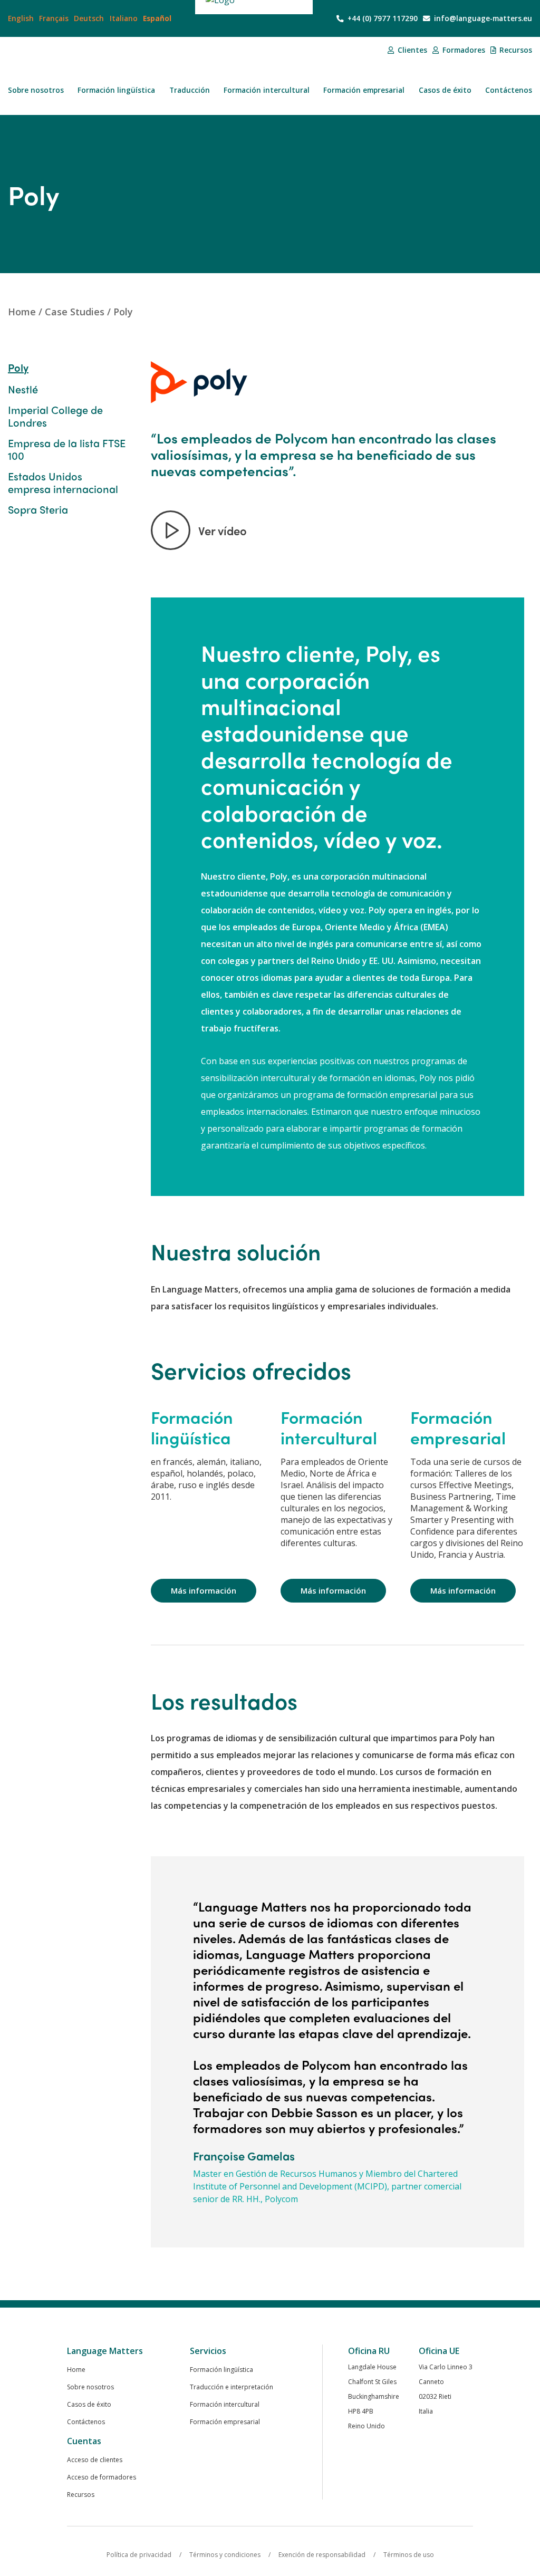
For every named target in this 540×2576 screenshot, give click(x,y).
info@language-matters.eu (482, 18)
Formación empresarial (364, 90)
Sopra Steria (38, 509)
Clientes (411, 50)
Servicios (208, 2351)
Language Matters (105, 2351)
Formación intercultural (267, 90)
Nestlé (23, 389)
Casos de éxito (445, 90)
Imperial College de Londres (55, 416)
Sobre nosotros (36, 90)
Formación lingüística (116, 90)
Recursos (515, 50)
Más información (204, 1590)
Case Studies (75, 312)
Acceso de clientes (95, 2460)
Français (54, 18)
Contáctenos (509, 90)
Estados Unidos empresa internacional (63, 483)
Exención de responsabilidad (322, 2555)
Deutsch (89, 18)
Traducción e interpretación (232, 2387)
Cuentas (84, 2441)
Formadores (463, 50)
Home (22, 312)
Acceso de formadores (102, 2477)
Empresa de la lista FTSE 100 (67, 449)
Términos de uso (409, 2555)
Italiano (124, 18)
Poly (123, 312)
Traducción (190, 90)
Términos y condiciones (225, 2555)
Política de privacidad (139, 2555)
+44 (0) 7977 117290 (382, 18)
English (21, 18)
